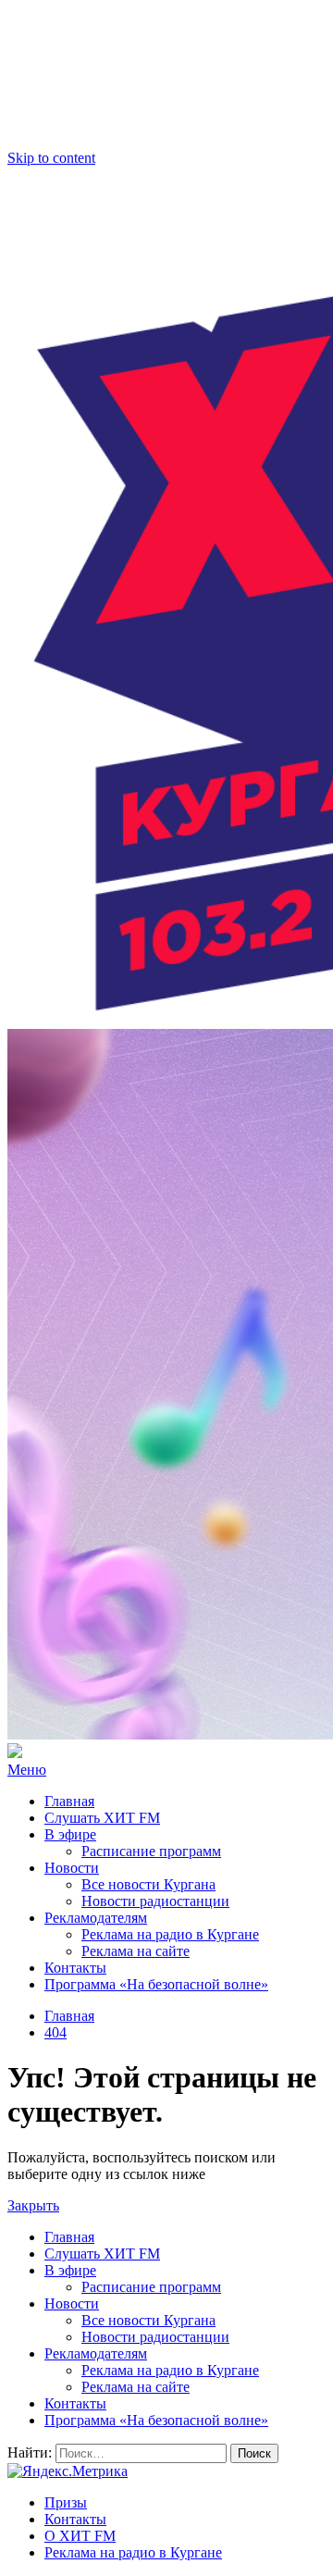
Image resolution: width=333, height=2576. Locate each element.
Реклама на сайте (136, 1951)
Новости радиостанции (155, 1901)
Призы (66, 2502)
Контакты (75, 1968)
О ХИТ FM (80, 2536)
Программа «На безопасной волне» (156, 1984)
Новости (72, 1868)
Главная (69, 1801)
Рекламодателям (96, 1918)
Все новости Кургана (148, 1884)
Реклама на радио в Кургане (170, 1934)
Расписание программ (151, 1851)
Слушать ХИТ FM (102, 1818)
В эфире (70, 1834)
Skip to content (51, 158)
